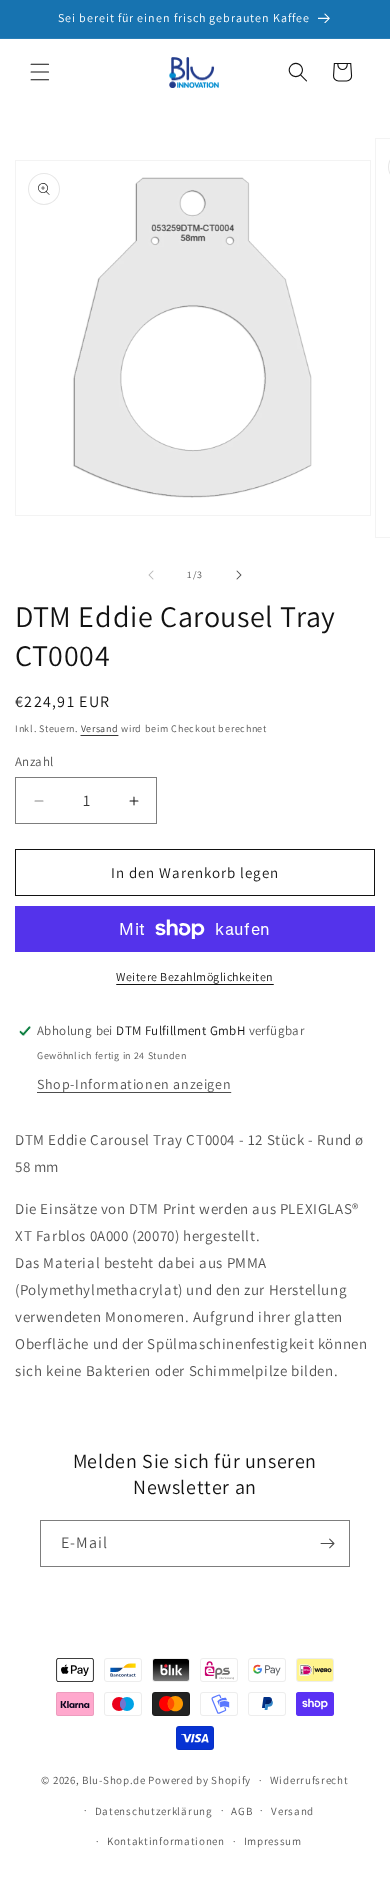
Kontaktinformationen (166, 1841)
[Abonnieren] (327, 1543)
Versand (100, 728)
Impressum (273, 1841)
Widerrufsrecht (309, 1780)
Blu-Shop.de (114, 1780)
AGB (241, 1811)
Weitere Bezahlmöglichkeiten (195, 976)
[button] (40, 72)
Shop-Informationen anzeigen (134, 1084)
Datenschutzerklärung (154, 1811)
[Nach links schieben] (151, 575)
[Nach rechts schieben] (239, 575)
